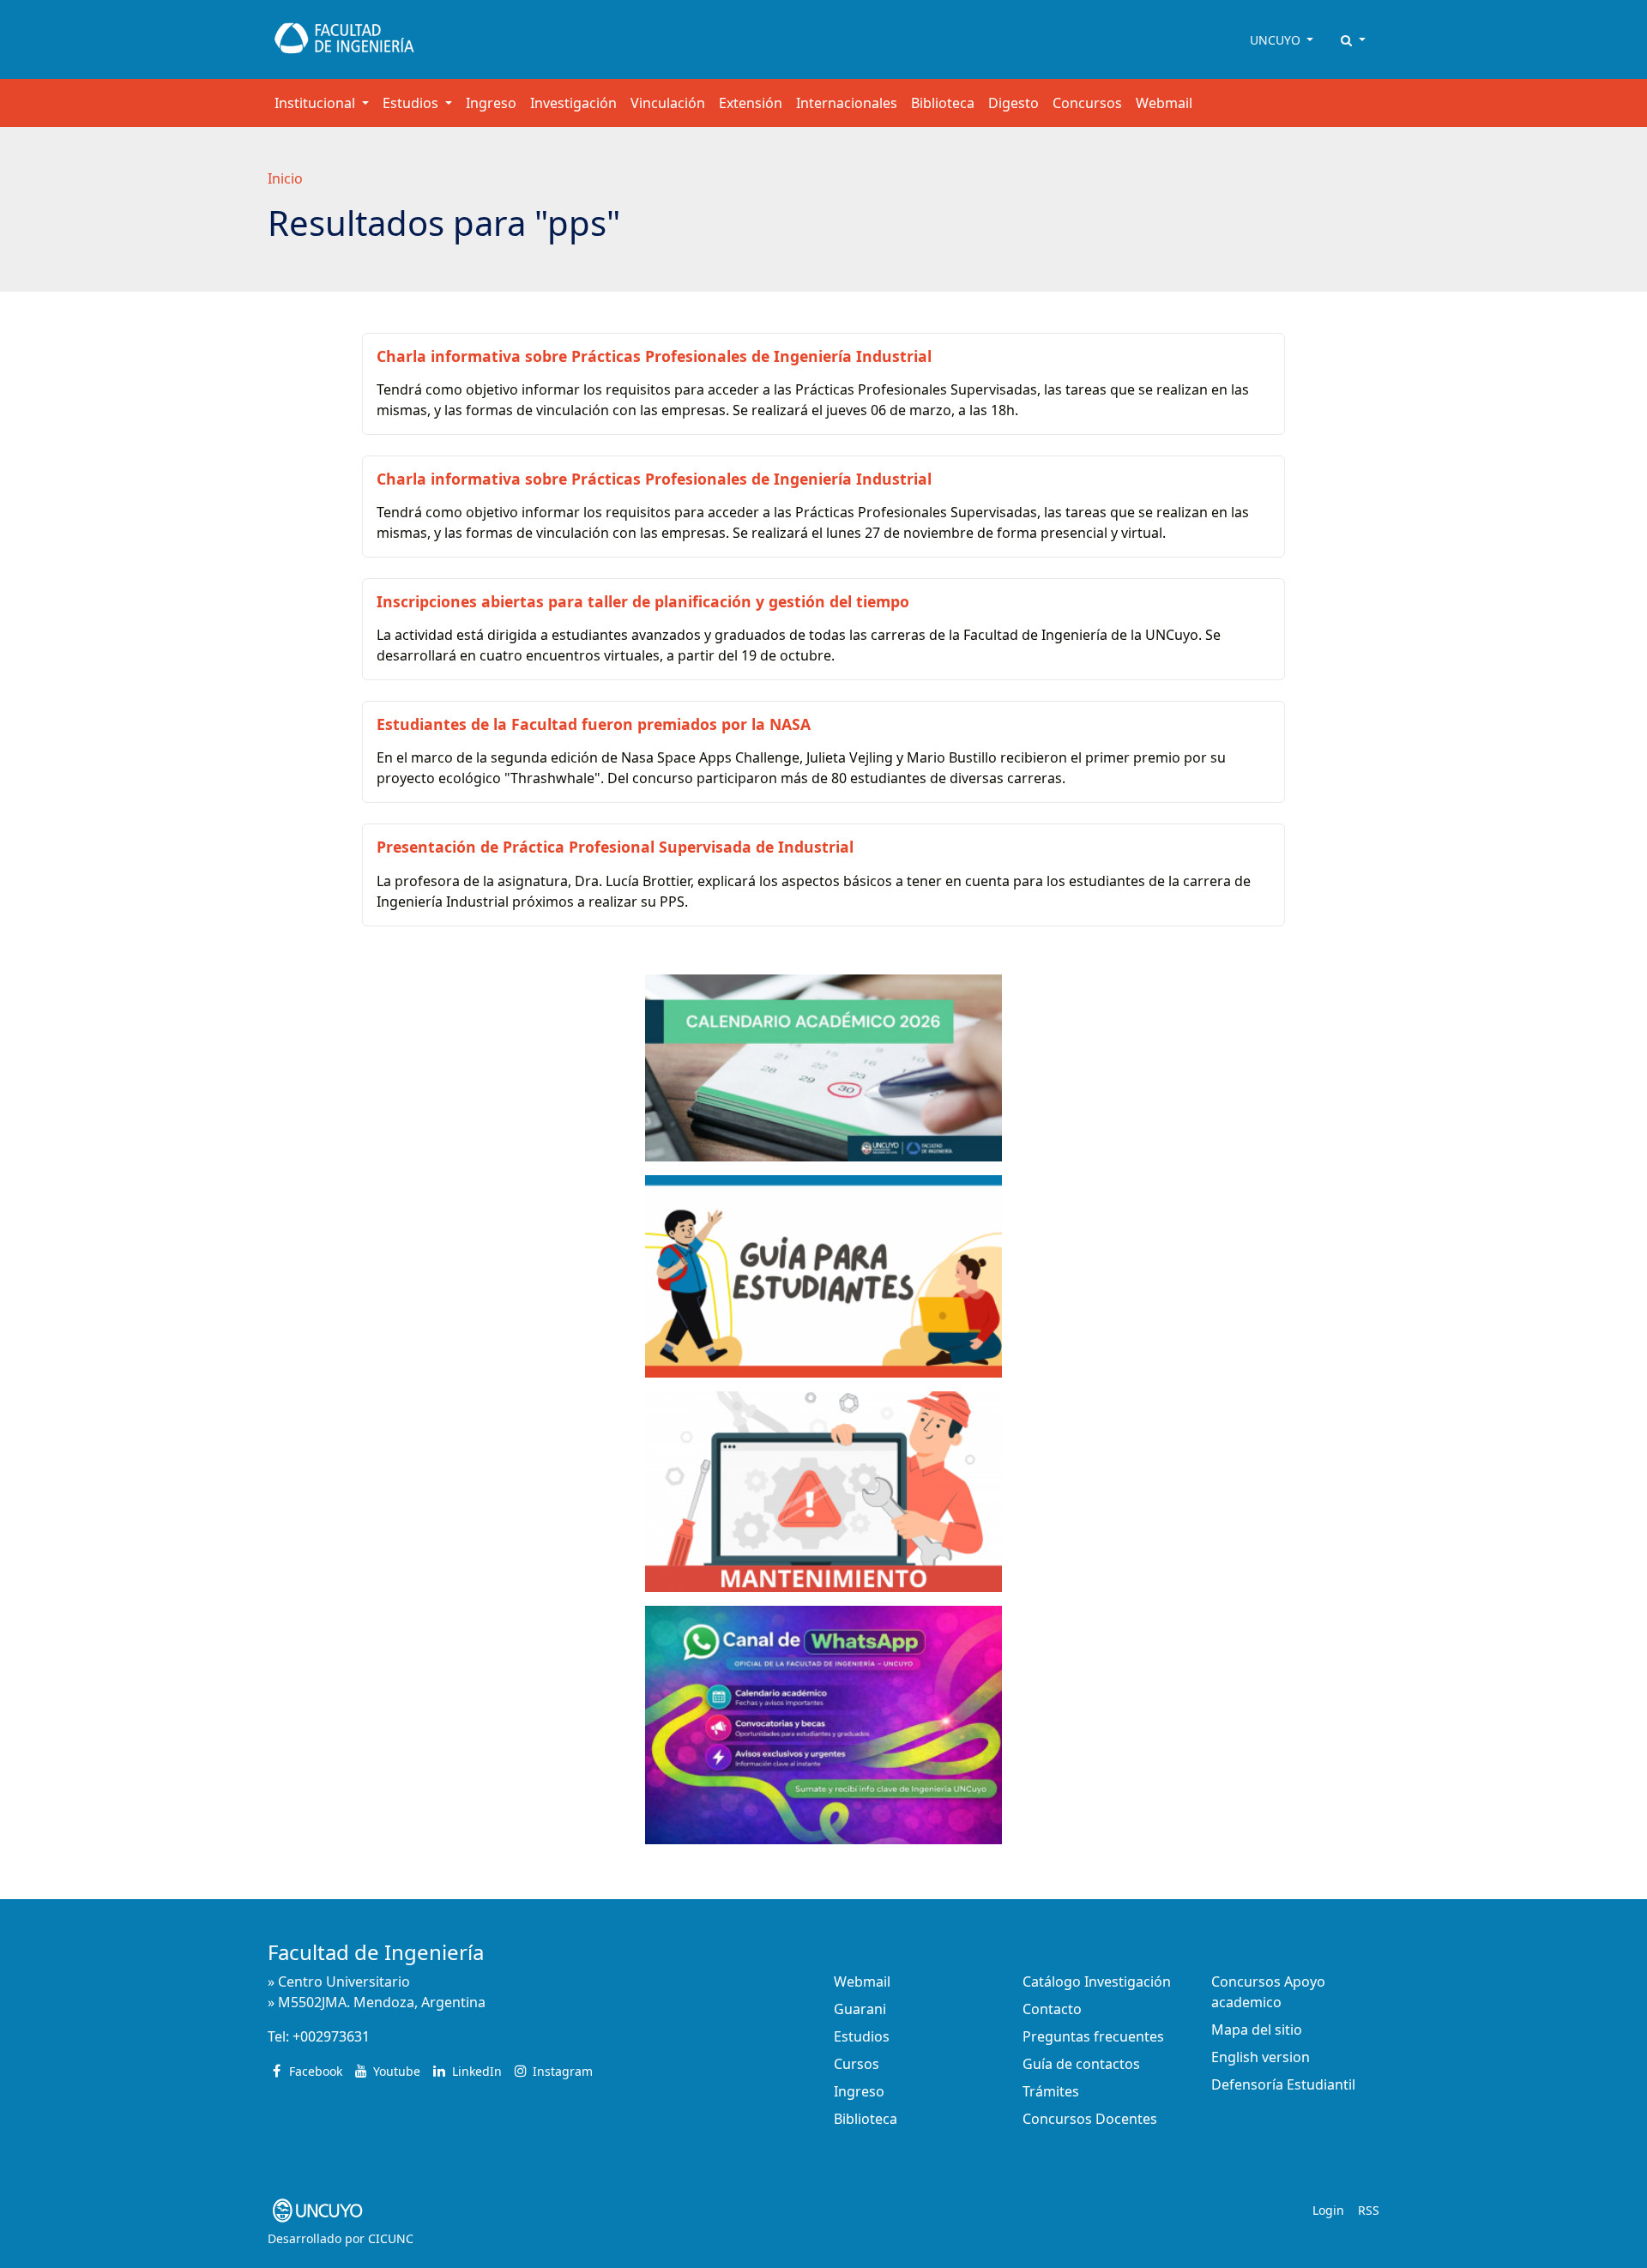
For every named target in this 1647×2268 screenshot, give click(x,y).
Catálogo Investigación (1097, 1981)
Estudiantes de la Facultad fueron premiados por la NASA (594, 724)
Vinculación (668, 103)
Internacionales (847, 103)
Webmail (1164, 103)
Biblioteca (943, 103)
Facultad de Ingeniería (376, 1952)
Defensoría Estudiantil (1283, 2084)
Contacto (1052, 2009)
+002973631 (331, 2036)
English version (1261, 2057)
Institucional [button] (317, 103)
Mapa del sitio (1257, 2030)
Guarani (860, 2009)
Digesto (1014, 103)
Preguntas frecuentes (1093, 2036)
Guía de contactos (1081, 2064)
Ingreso (491, 103)
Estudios (862, 2036)
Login (1328, 2210)
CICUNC (391, 2238)
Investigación (573, 103)
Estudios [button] (412, 103)
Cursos (857, 2064)
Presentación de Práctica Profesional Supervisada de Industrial (615, 847)
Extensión (751, 103)
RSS (1369, 2210)
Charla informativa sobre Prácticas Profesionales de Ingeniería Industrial (654, 356)
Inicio (285, 178)
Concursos (1087, 103)
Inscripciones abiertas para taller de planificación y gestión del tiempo (643, 601)
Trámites (1051, 2091)
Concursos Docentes (1090, 2119)
